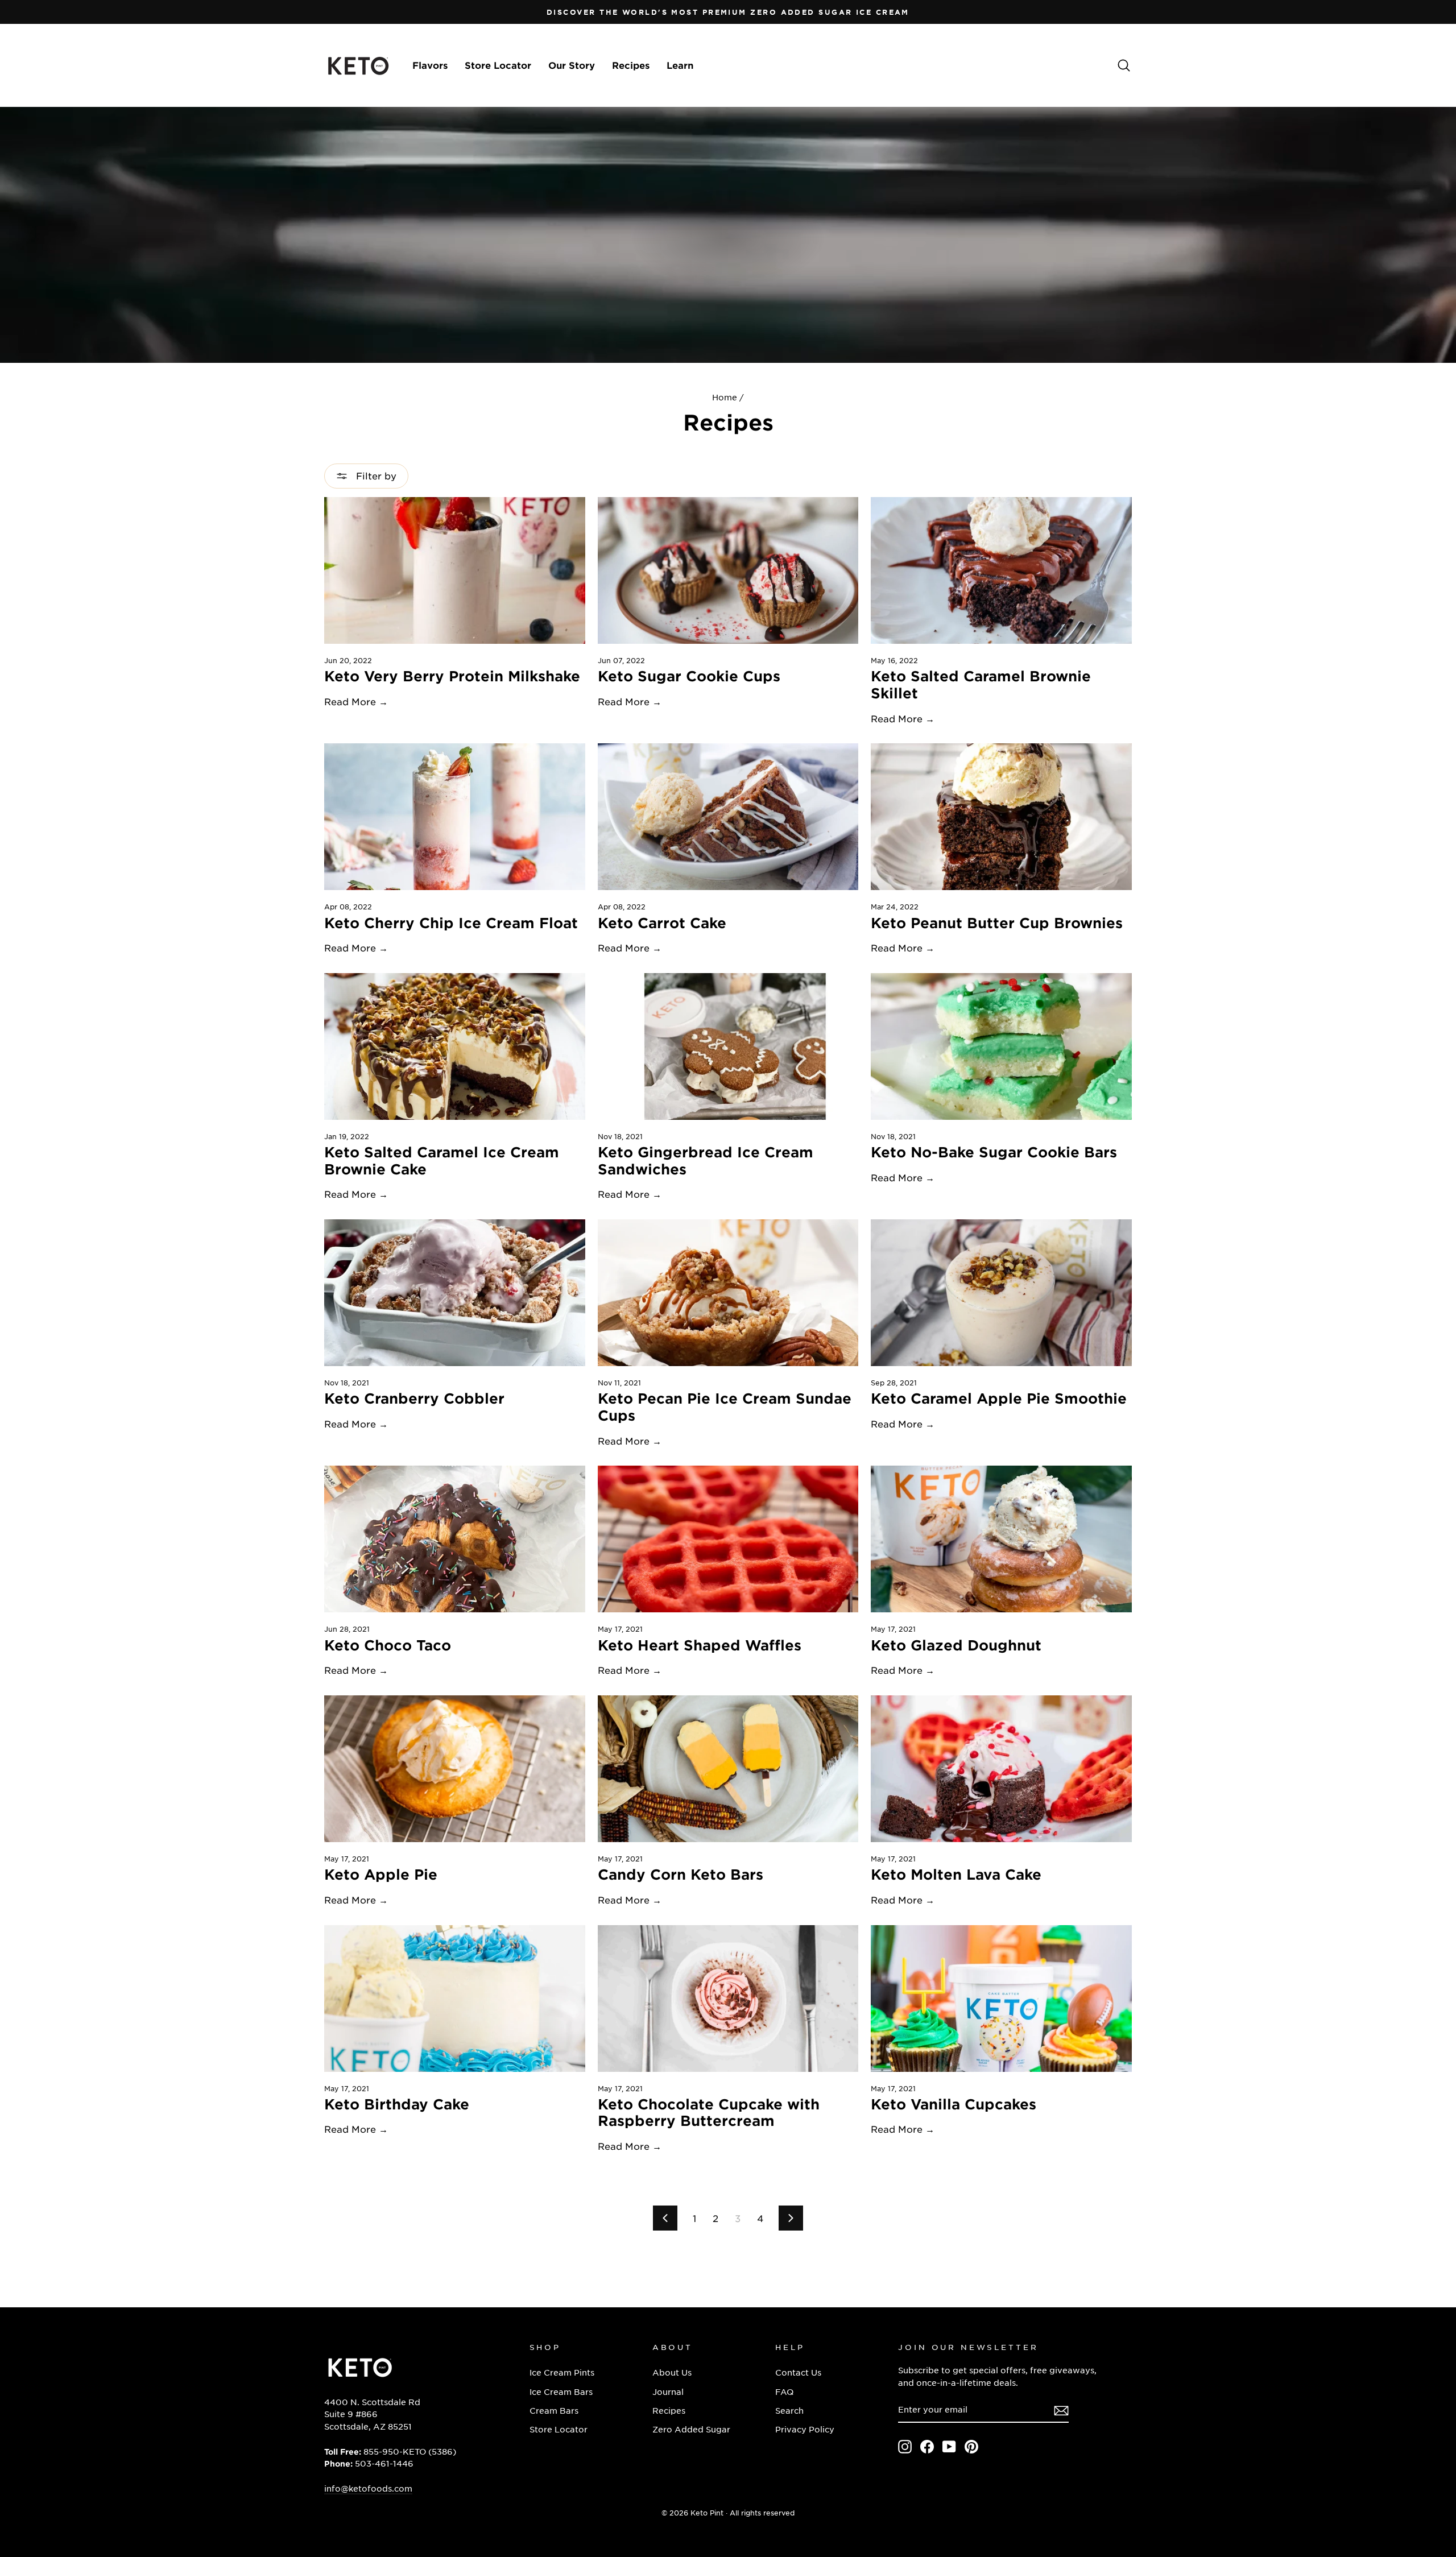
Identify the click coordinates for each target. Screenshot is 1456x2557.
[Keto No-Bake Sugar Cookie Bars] (1001, 1046)
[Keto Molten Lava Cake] (1001, 1769)
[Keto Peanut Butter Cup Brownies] (1001, 817)
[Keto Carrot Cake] (728, 817)
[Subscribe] (1061, 2410)
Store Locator (498, 65)
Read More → (356, 701)
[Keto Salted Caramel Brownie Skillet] (1001, 570)
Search (789, 2410)
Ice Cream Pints (562, 2372)
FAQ (784, 2392)
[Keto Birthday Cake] (455, 1999)
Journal (668, 2392)
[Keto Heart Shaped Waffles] (728, 1539)
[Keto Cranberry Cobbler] (455, 1293)
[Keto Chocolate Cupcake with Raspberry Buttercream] (728, 1999)
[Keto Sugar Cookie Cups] (728, 570)
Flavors (430, 65)
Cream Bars (554, 2410)
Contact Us (798, 2372)
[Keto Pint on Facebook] (927, 2447)
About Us (672, 2372)
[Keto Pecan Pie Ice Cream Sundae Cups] (728, 1293)
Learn (680, 65)
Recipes (631, 65)
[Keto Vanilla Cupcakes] (1001, 1999)
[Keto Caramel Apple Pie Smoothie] (1001, 1293)
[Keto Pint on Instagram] (905, 2447)
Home (725, 397)
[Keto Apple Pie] (455, 1769)
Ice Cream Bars (561, 2392)
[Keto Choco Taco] (455, 1539)
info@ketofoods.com (368, 2488)
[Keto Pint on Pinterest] (971, 2447)
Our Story (572, 65)
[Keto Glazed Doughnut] (1001, 1539)
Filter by (375, 475)
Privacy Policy (805, 2429)
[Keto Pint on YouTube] (949, 2447)
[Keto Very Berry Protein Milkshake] (455, 570)
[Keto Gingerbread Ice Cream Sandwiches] (728, 1046)
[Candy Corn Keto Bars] (728, 1769)
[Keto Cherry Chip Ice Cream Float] (455, 817)
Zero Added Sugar (691, 2429)
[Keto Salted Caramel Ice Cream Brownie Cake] (455, 1046)
